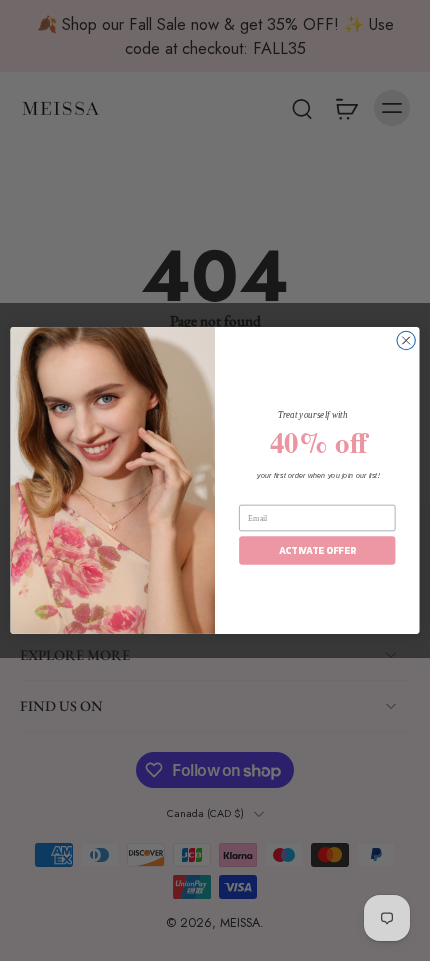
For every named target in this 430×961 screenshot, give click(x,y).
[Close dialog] (406, 340)
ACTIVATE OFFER (317, 550)
